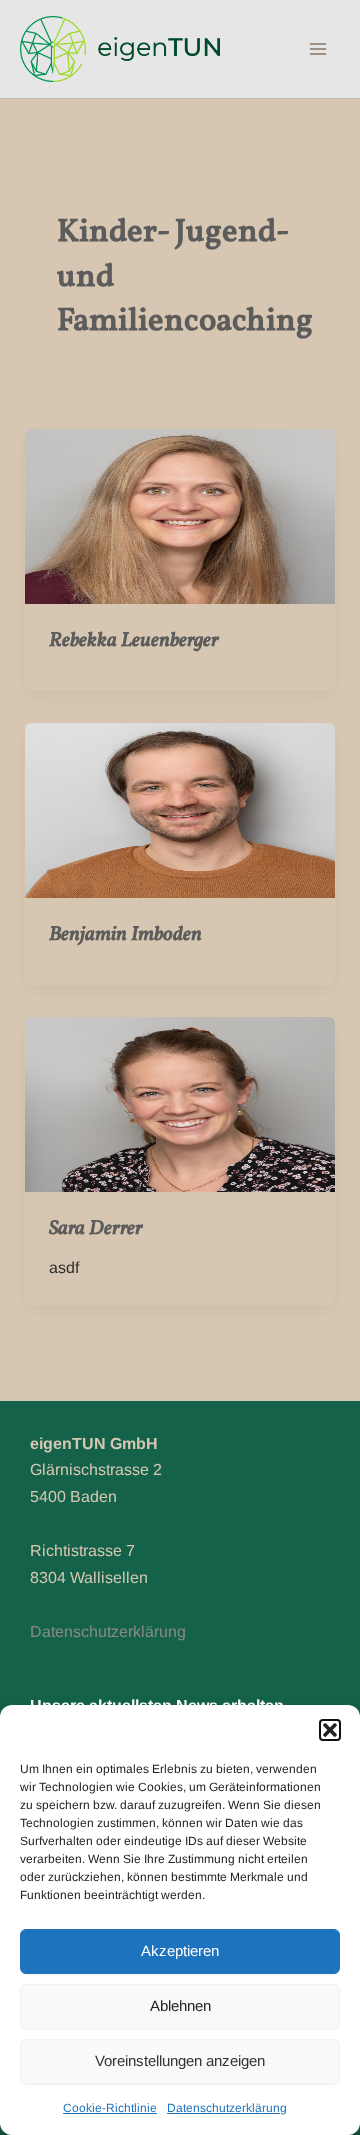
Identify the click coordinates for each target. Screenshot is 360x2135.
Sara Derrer (96, 1229)
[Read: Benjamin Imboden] (180, 809)
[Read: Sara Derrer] (180, 1103)
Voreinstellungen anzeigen (180, 2060)
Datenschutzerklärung (227, 2108)
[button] (330, 1730)
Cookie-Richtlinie (110, 2108)
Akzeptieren (180, 1950)
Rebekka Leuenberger (134, 641)
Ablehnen (180, 2005)
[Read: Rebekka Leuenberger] (180, 515)
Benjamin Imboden (125, 935)
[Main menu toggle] (318, 49)
